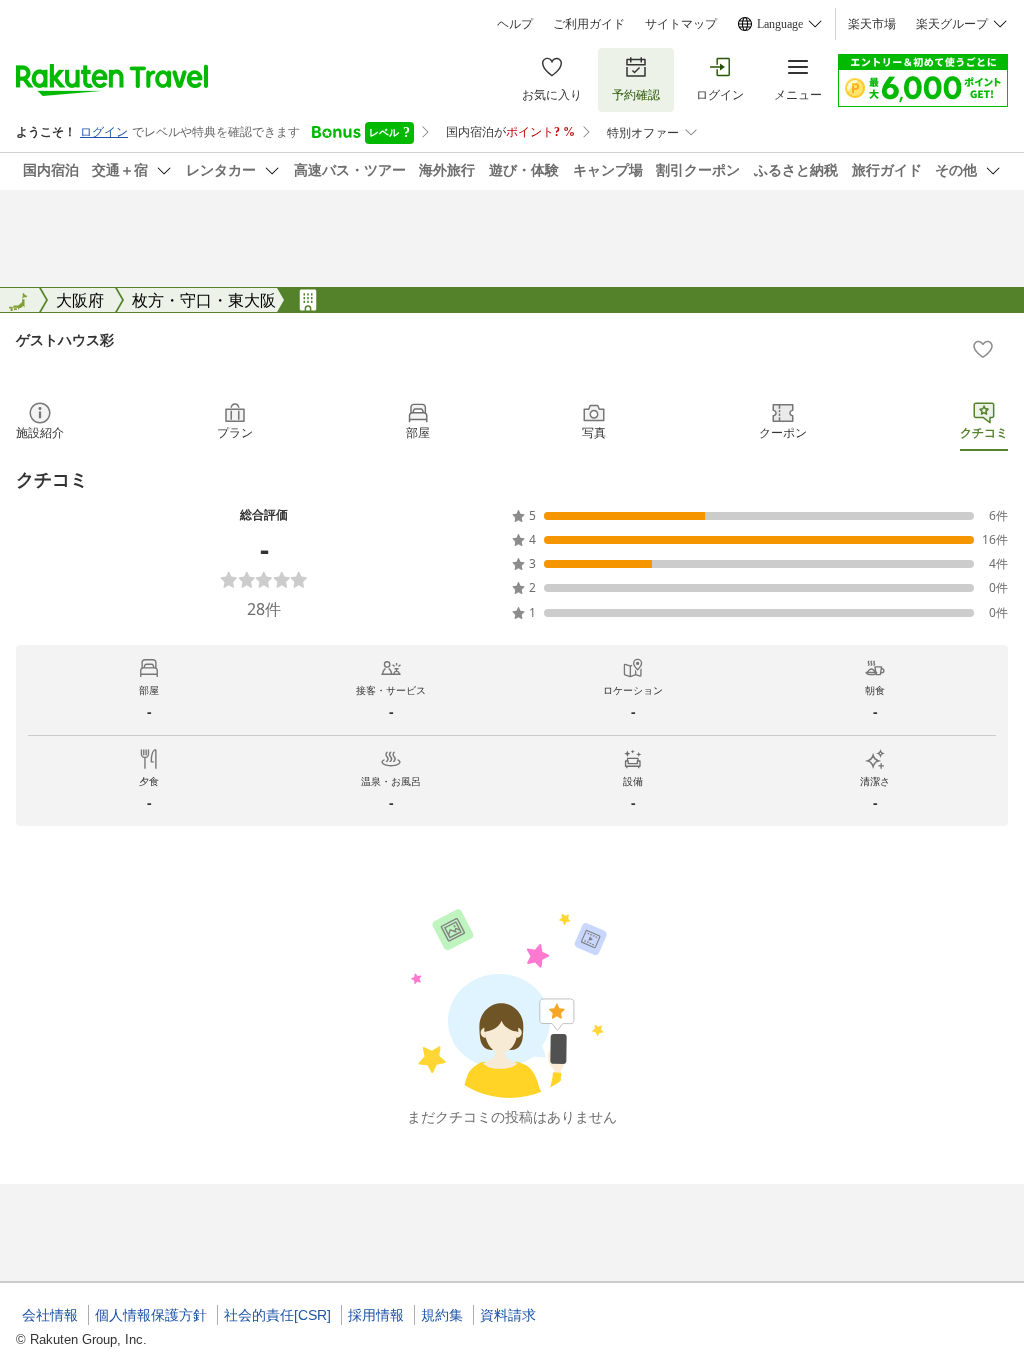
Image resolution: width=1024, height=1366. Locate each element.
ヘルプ (515, 24)
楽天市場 (872, 24)
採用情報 (376, 1315)
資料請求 (508, 1315)
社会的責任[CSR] (277, 1315)
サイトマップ (681, 24)
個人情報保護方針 (151, 1315)
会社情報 (50, 1315)
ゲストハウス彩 (65, 339)
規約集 (442, 1315)
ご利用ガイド (589, 24)
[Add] (983, 349)
